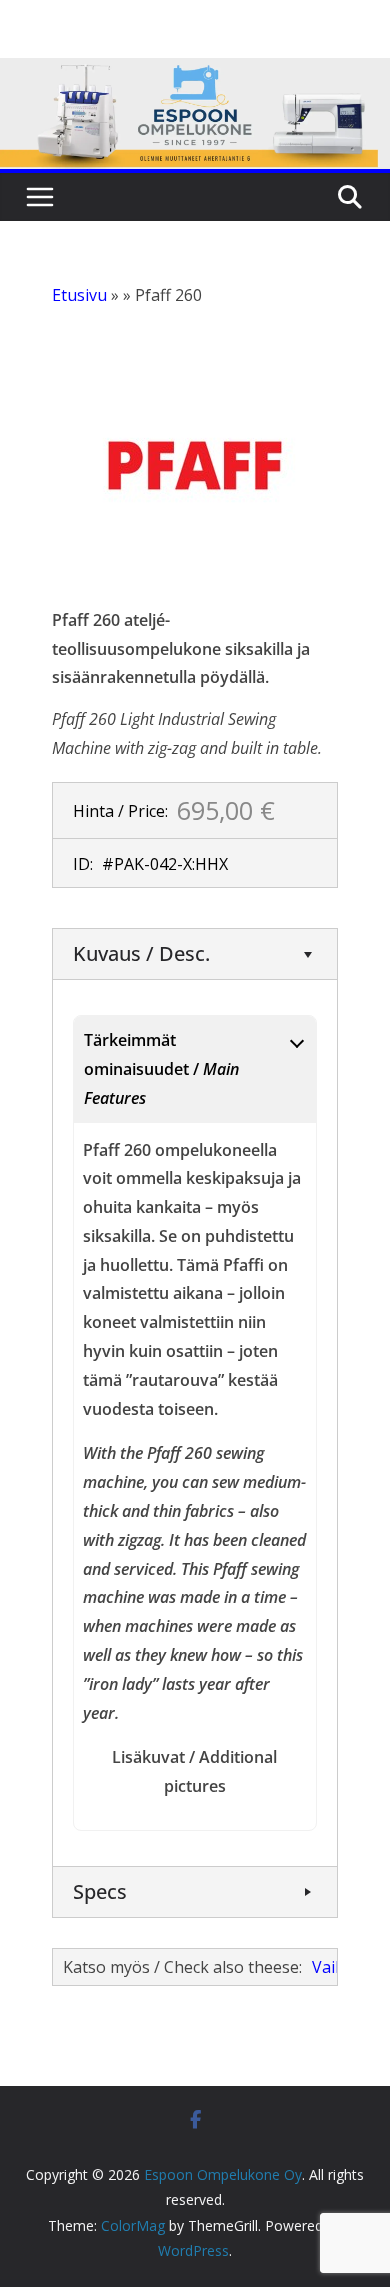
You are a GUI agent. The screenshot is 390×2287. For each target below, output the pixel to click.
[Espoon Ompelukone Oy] (195, 72)
